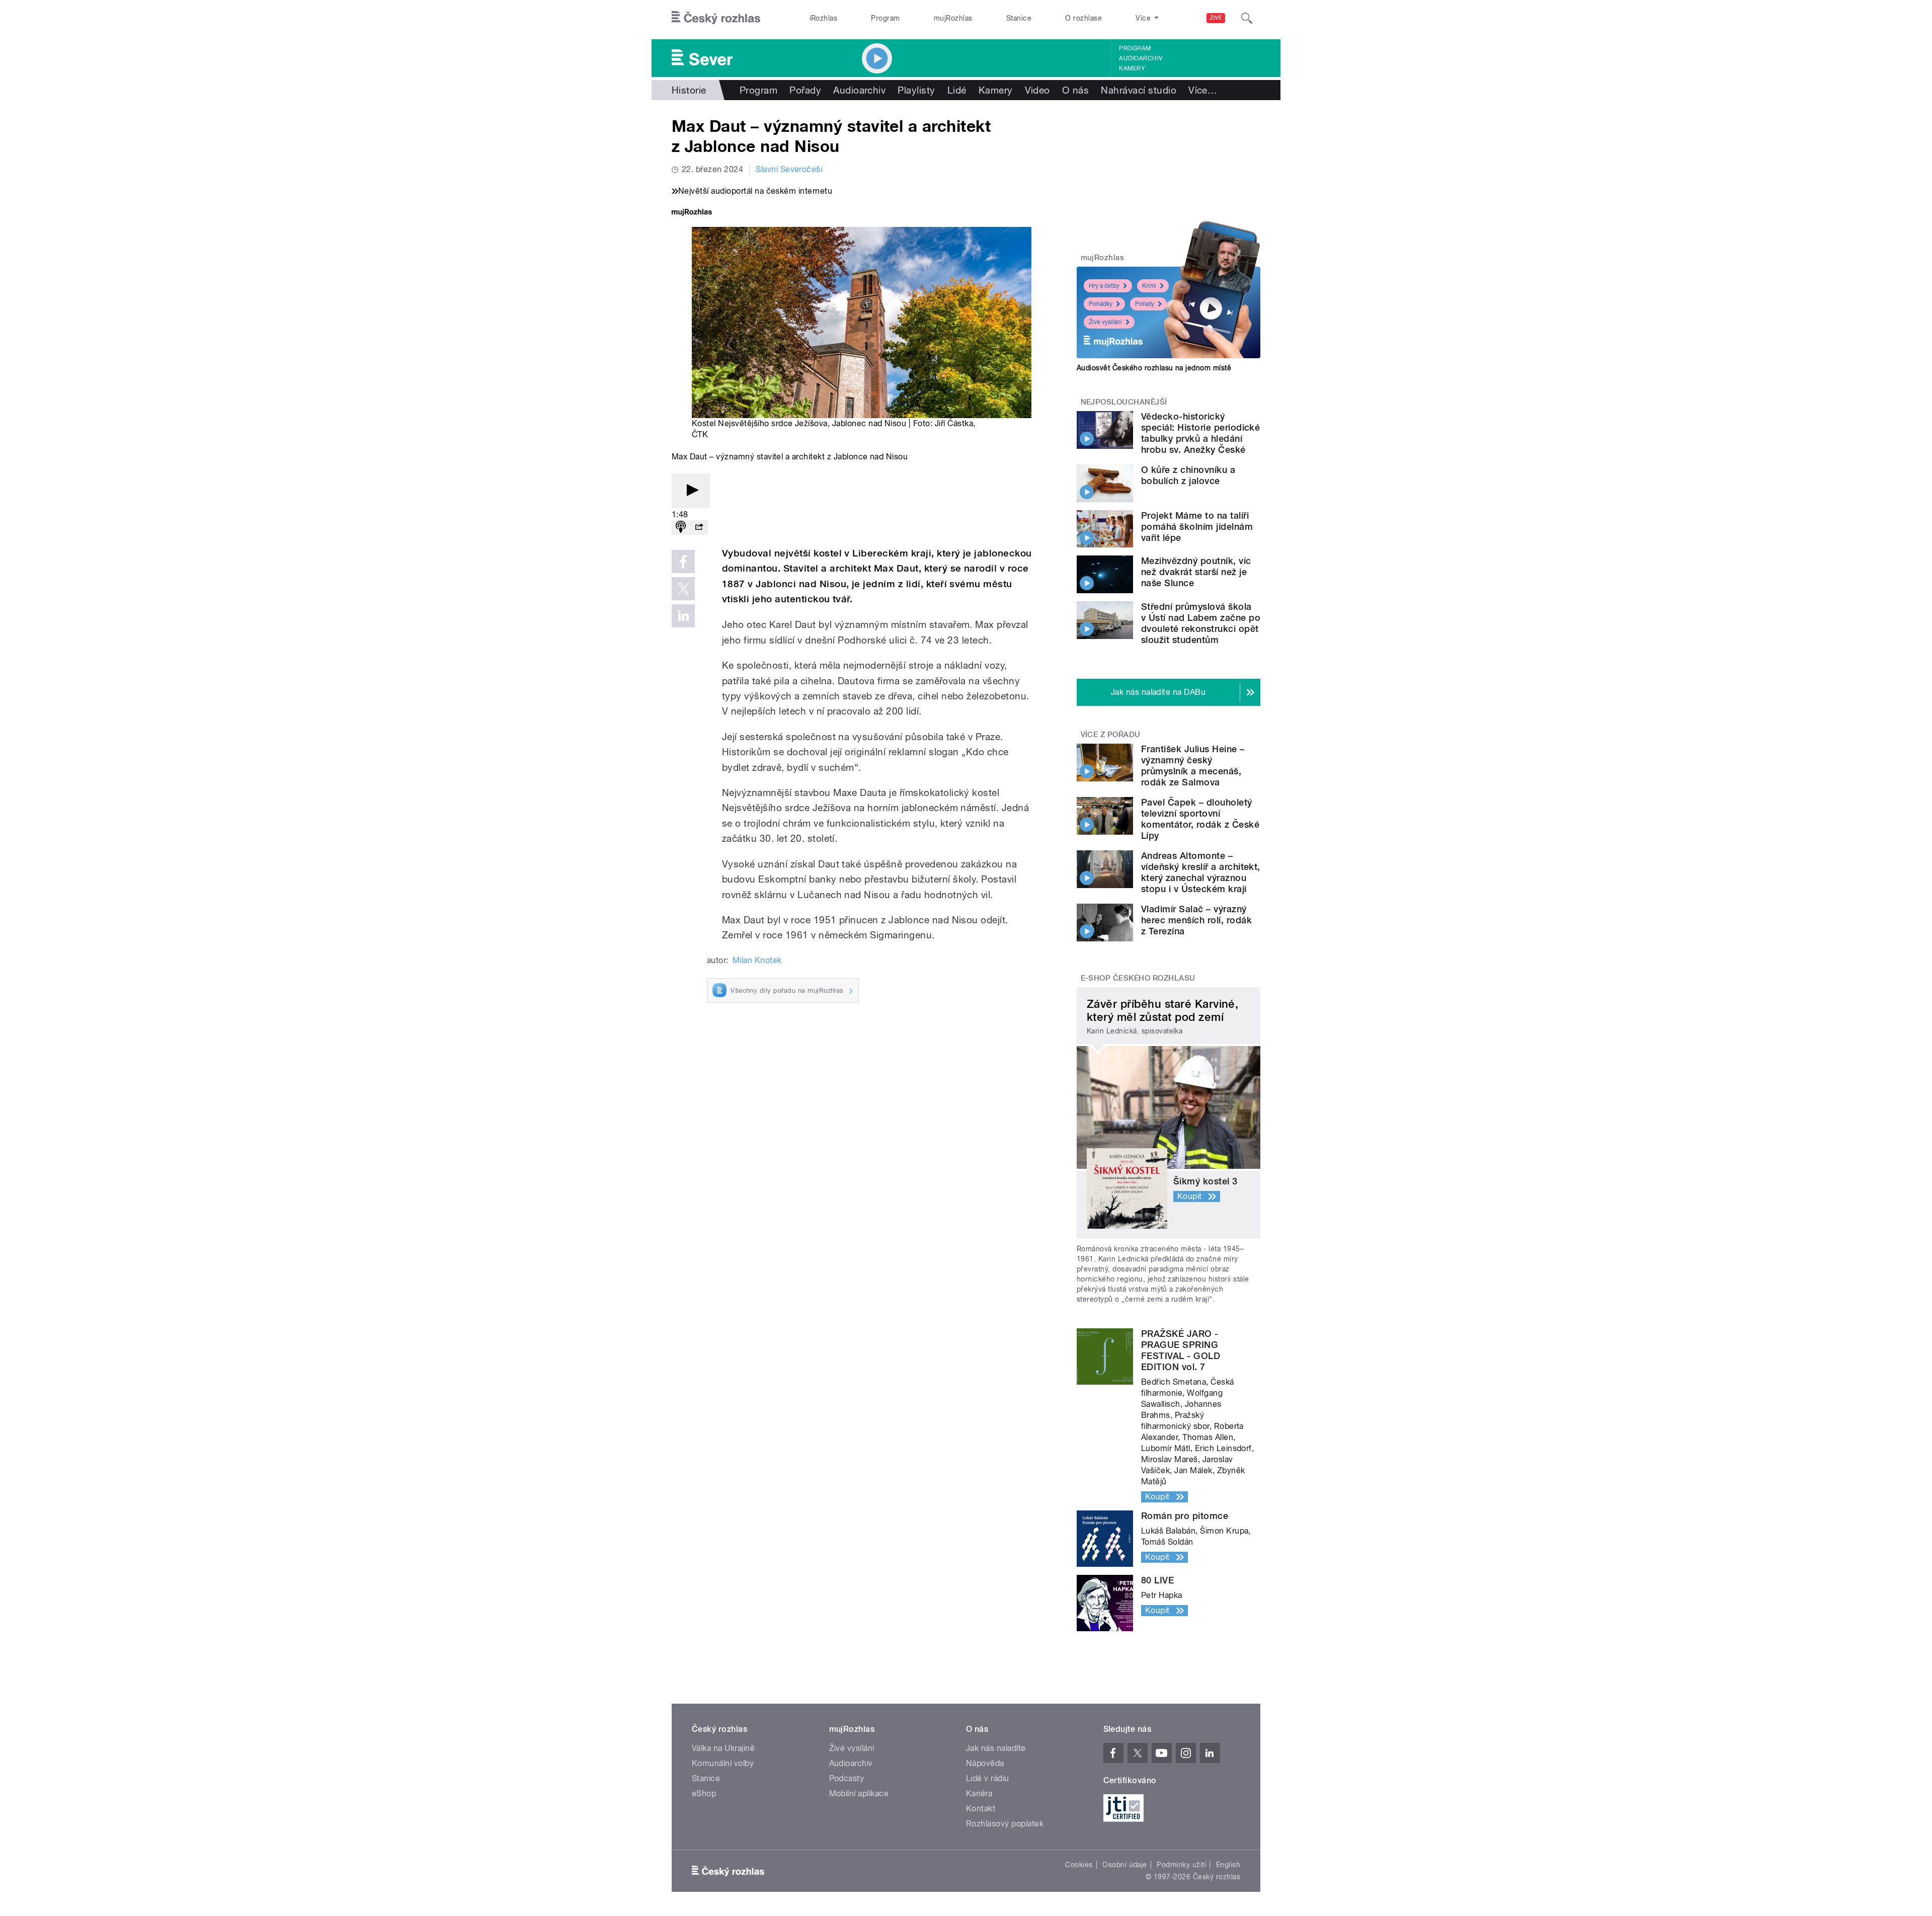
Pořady (805, 90)
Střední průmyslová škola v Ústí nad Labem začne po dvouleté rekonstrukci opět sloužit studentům (1201, 623)
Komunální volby (723, 1763)
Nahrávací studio (1139, 90)
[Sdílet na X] (683, 589)
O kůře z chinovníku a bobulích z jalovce (1188, 475)
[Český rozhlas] (716, 18)
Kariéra (979, 1793)
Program (885, 18)
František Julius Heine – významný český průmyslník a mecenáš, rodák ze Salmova (1193, 766)
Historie (689, 90)
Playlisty (916, 90)
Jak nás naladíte (996, 1748)
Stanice (1019, 18)
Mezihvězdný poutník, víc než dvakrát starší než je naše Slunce (1196, 572)
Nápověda (985, 1763)
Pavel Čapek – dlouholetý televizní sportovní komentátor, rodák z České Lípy (1200, 819)
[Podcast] (681, 528)
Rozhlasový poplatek (1005, 1824)
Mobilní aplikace (859, 1793)
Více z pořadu (1111, 735)
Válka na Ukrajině (723, 1748)
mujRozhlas (953, 18)
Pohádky (1101, 304)
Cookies (1079, 1865)
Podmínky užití (1181, 1865)
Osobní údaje (1125, 1865)
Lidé (957, 90)
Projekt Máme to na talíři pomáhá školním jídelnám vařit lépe (1197, 527)
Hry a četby (1104, 286)
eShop (704, 1793)
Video (1037, 90)
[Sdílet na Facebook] (683, 562)
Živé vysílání (1105, 322)
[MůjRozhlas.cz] (692, 213)
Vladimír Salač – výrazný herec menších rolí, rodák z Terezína (1196, 920)
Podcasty (847, 1778)
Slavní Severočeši (789, 169)
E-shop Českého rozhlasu (1138, 978)
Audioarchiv (1141, 58)
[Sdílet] (699, 528)
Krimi (1149, 286)
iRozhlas (824, 18)
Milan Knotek (757, 960)
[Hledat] (1247, 18)
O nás (1075, 90)
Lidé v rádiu (988, 1778)
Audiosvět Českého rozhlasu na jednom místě (1154, 368)
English (1228, 1865)
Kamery (1132, 68)
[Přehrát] (691, 491)
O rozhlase (1083, 18)
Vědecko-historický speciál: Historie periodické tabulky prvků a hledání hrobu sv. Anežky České (1200, 433)
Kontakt (981, 1809)
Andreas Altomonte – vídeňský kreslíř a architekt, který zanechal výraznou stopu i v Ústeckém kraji (1201, 872)
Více (1203, 90)
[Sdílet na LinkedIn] (683, 616)
